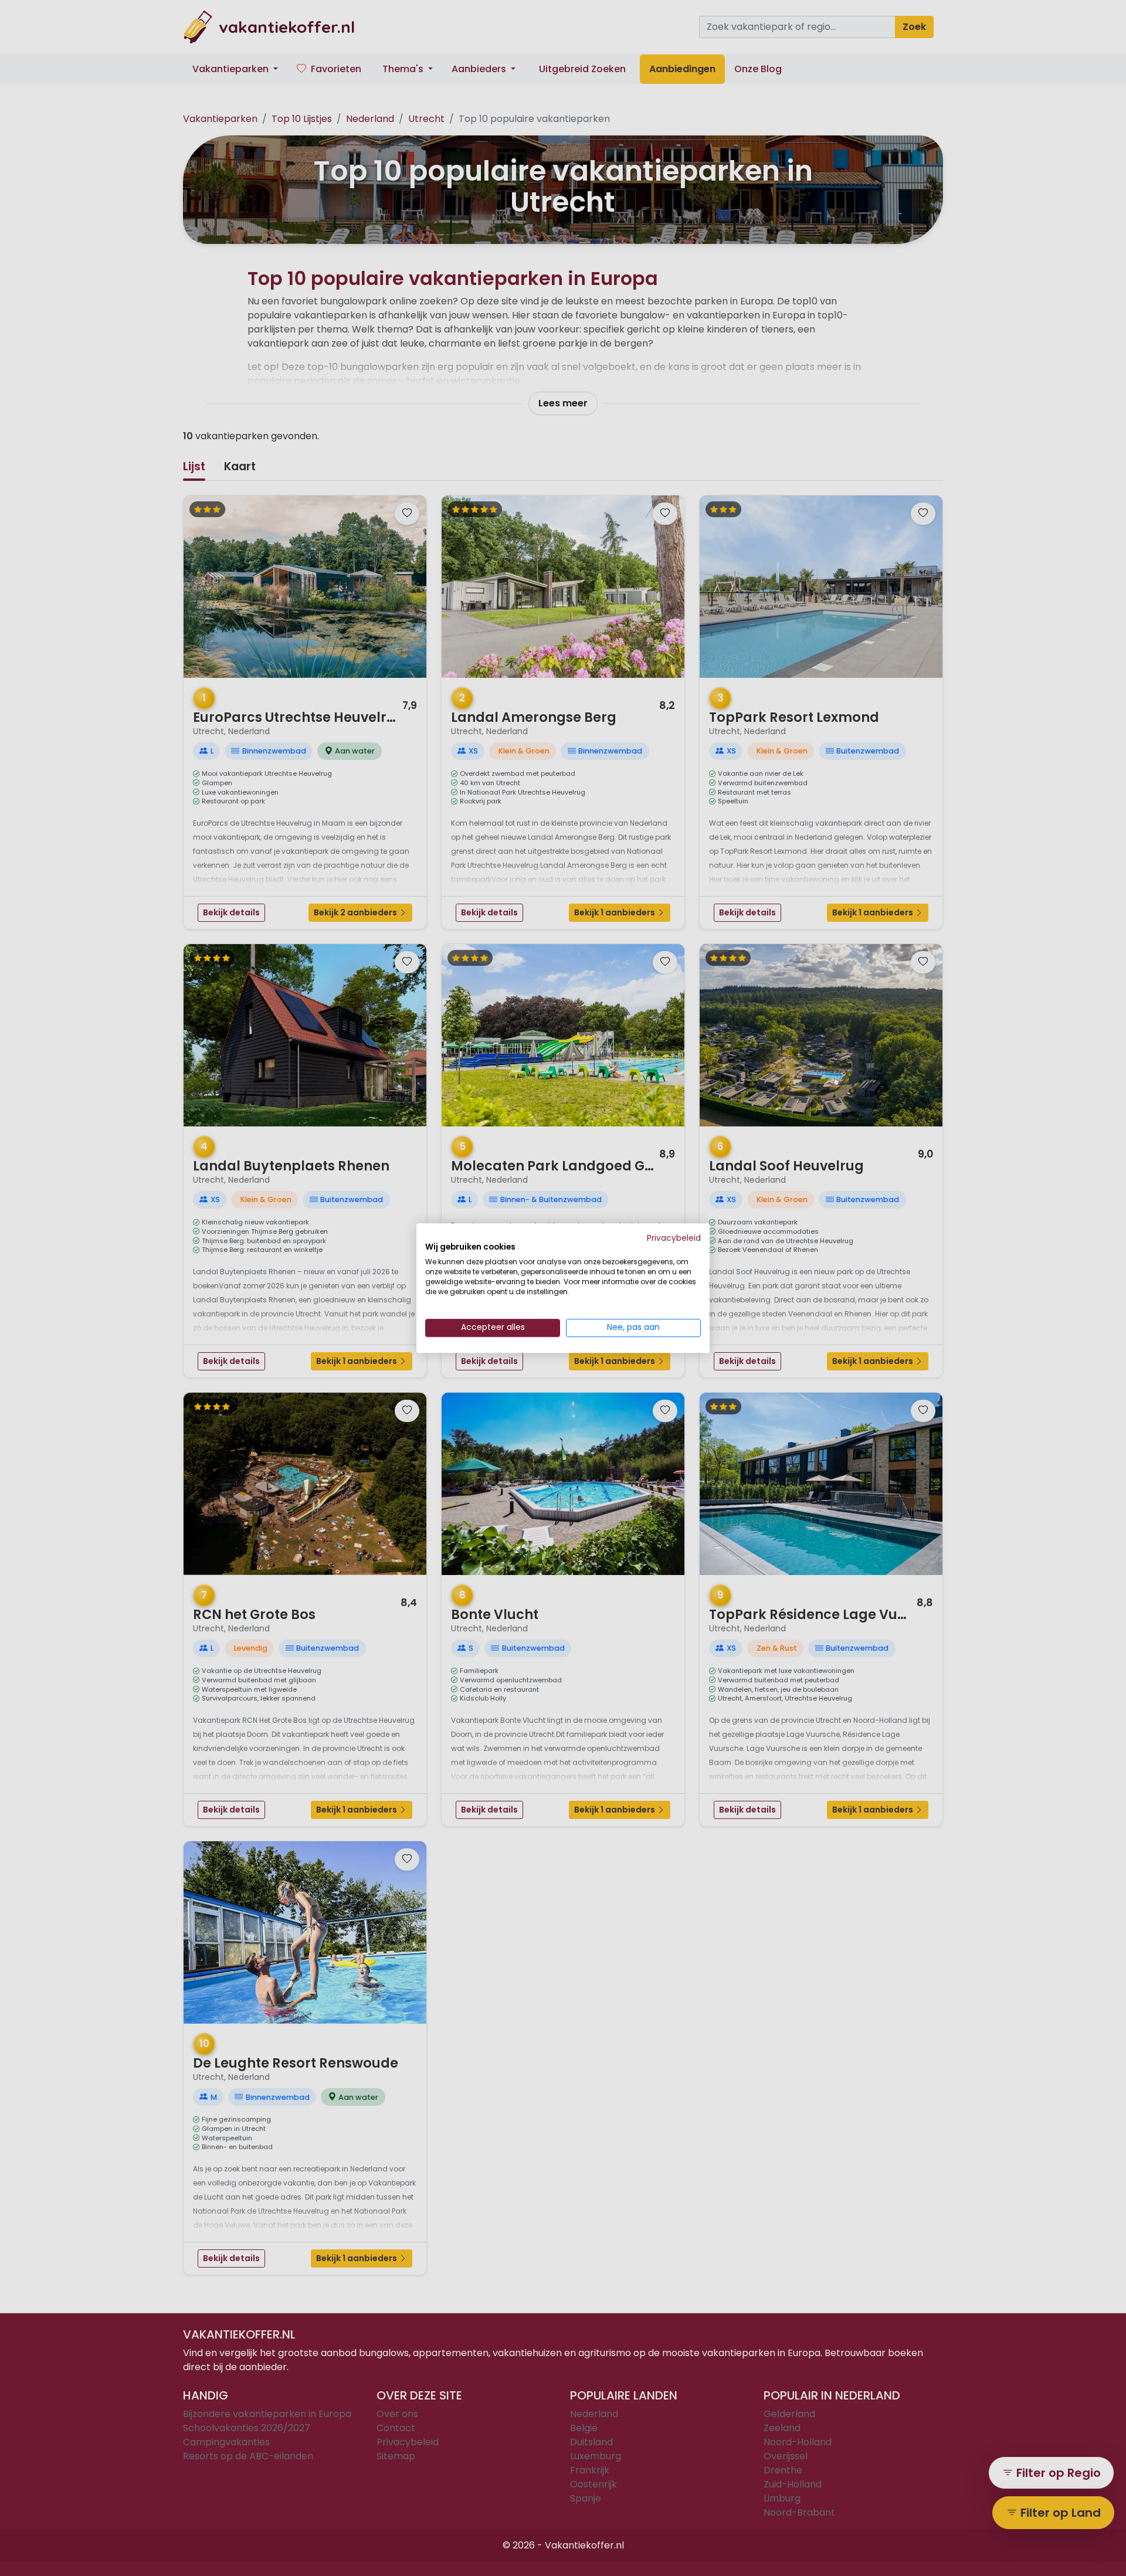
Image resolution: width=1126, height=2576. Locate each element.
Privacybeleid (674, 1238)
